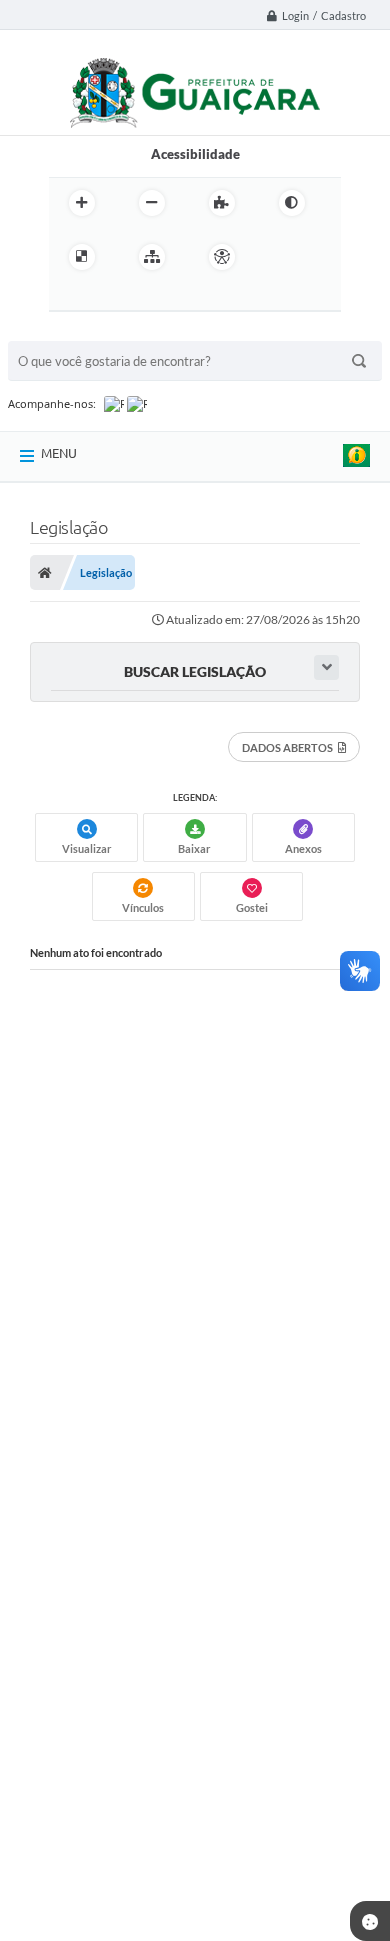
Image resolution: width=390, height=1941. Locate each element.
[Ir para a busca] (113, 298)
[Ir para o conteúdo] (279, 257)
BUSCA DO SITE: (67, 331)
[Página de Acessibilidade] (222, 257)
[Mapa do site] (152, 257)
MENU (59, 453)
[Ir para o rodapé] (157, 298)
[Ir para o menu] (69, 298)
